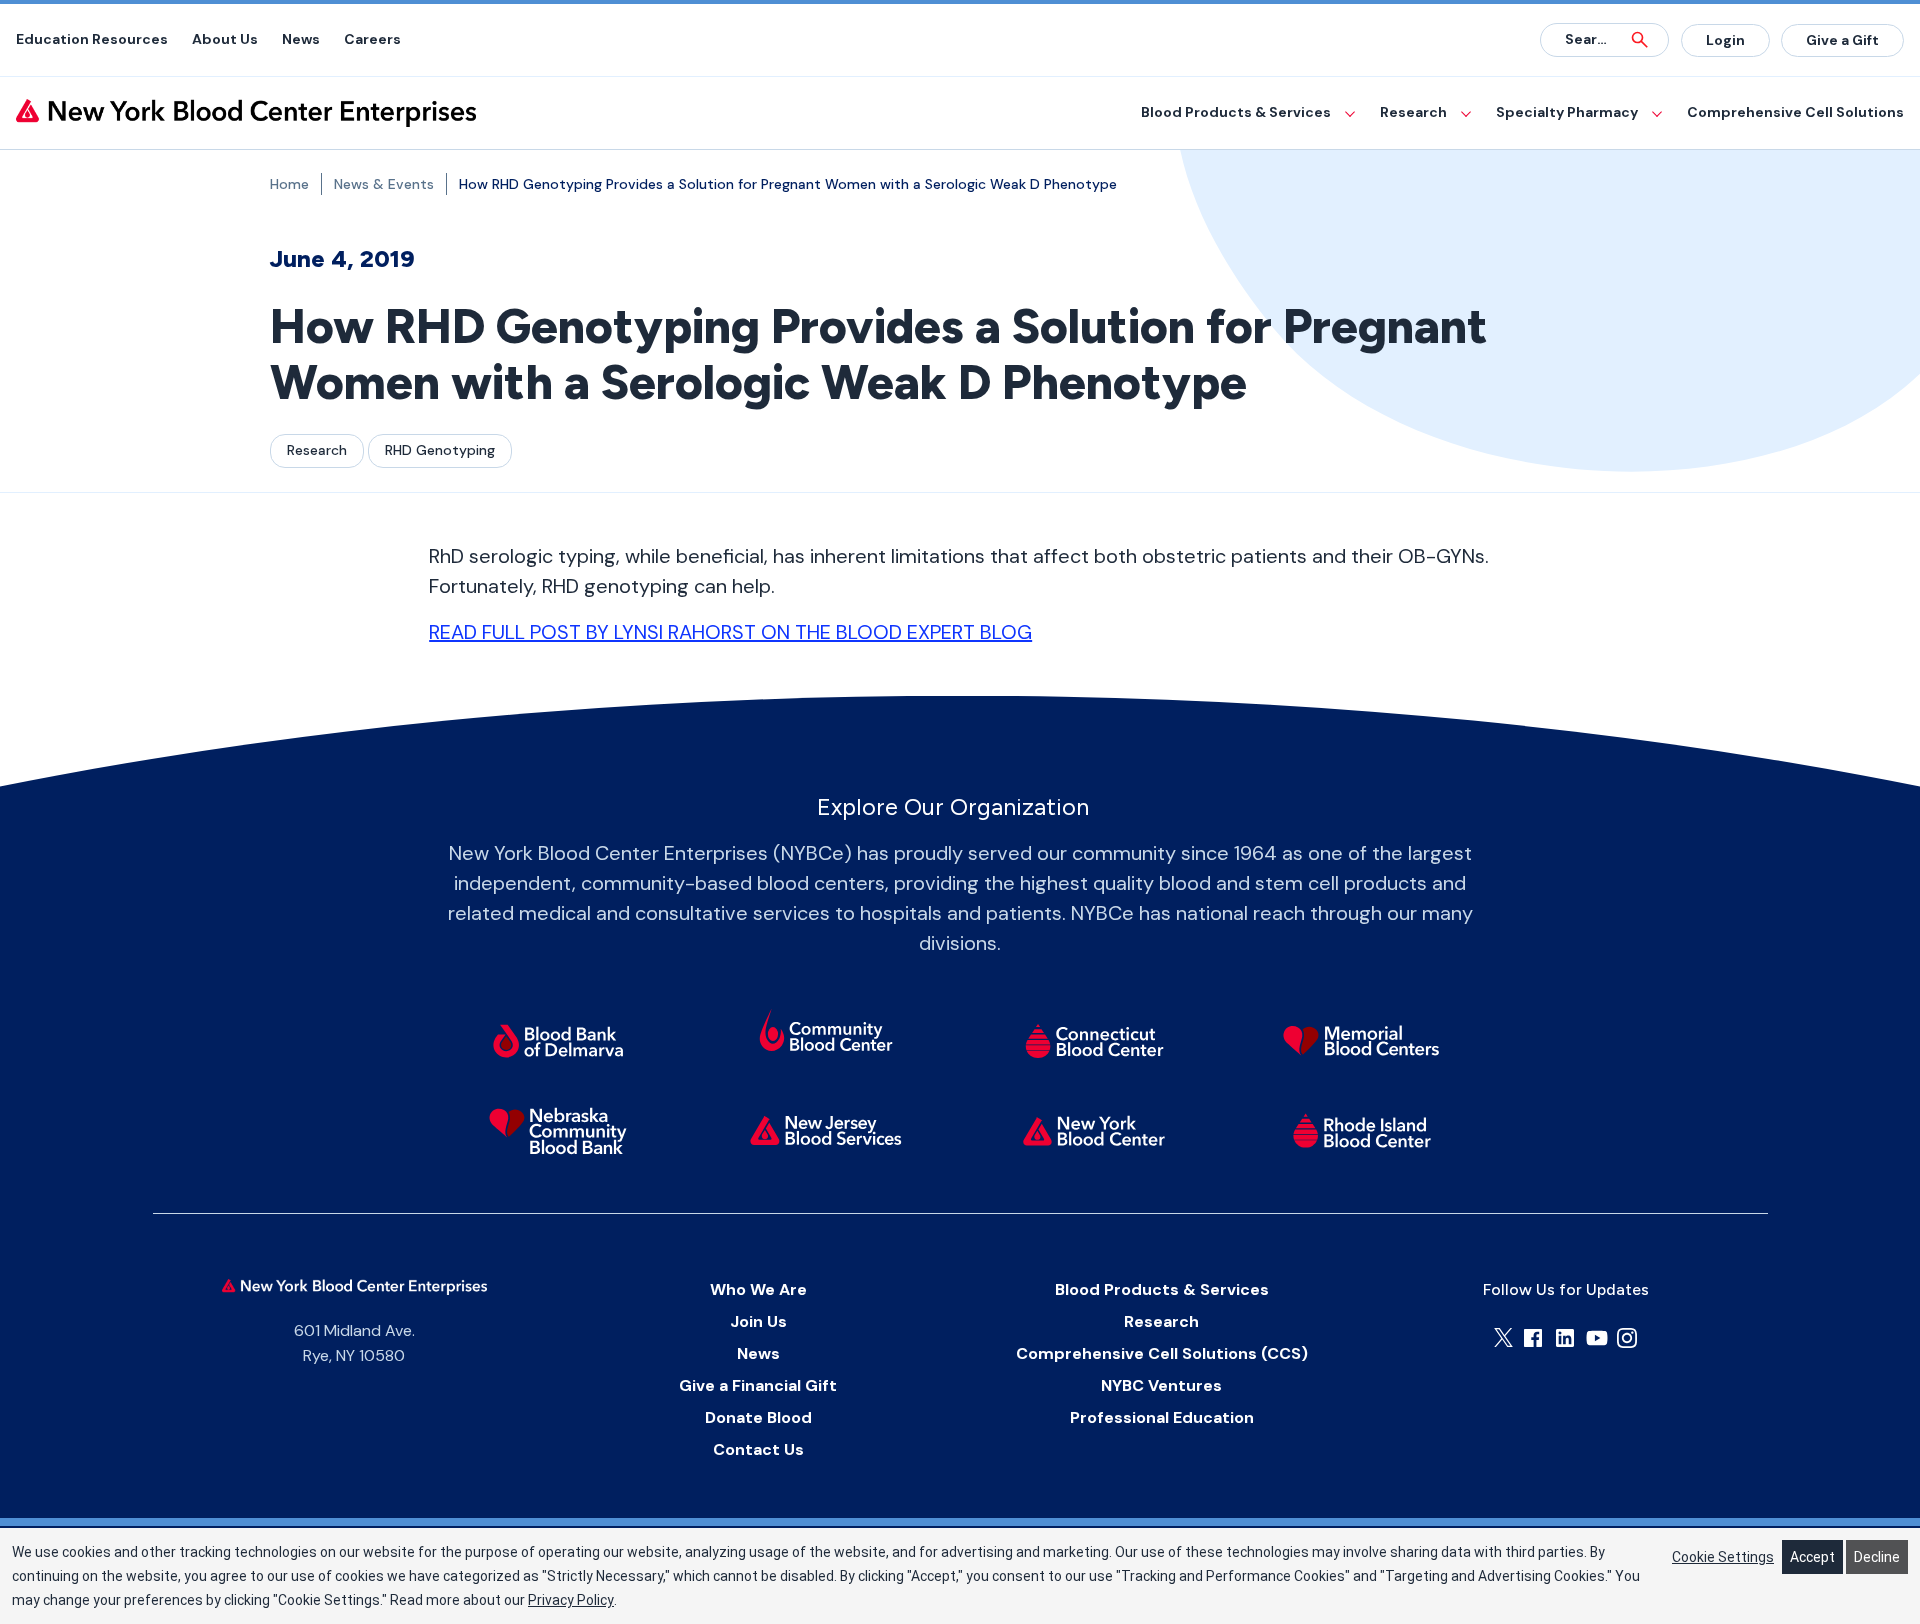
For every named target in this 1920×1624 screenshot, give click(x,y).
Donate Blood (758, 1417)
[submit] (1640, 40)
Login (1725, 40)
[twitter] (1503, 1337)
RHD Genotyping (440, 450)
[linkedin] (1565, 1338)
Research (1413, 112)
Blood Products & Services (1236, 112)
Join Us (758, 1321)
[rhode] (1362, 1131)
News (301, 39)
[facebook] (1533, 1338)
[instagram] (1627, 1338)
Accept (1812, 1557)
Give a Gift (1842, 40)
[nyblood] (1094, 1131)
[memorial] (1362, 1041)
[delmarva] (558, 1041)
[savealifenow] (826, 1034)
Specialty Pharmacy (1567, 112)
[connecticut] (1094, 1041)
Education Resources (92, 39)
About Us (225, 39)
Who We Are (758, 1289)
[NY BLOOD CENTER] (246, 113)
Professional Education (1162, 1417)
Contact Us (758, 1449)
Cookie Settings (1723, 1557)
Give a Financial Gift (758, 1385)
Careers (372, 39)
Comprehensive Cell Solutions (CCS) (1162, 1353)
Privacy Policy (571, 1600)
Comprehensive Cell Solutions (1795, 112)
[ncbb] (558, 1131)
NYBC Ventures (1161, 1385)
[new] (826, 1131)
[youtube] (1597, 1338)
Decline (1877, 1557)
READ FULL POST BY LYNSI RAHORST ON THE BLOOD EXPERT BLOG (730, 632)
